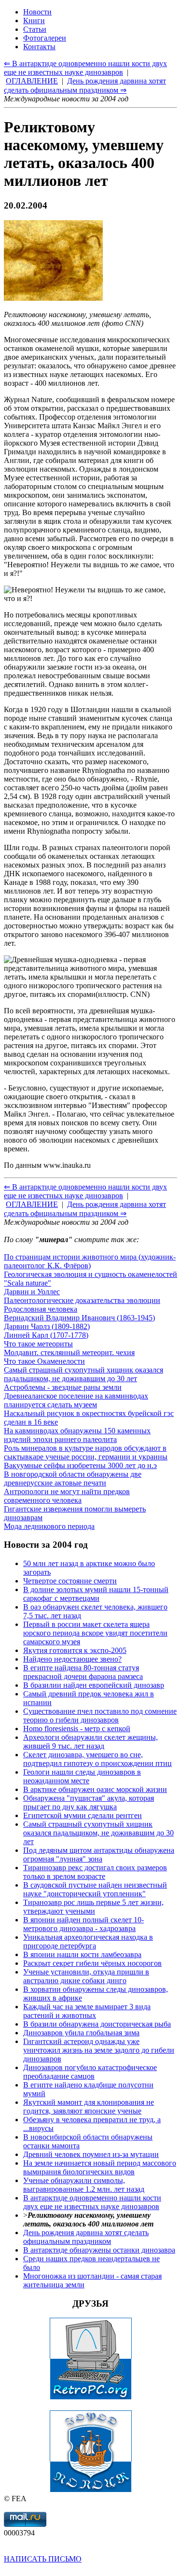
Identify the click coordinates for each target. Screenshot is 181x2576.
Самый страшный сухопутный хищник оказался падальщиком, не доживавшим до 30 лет (84, 1374)
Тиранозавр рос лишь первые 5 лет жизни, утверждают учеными (93, 1907)
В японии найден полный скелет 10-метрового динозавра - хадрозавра (84, 1924)
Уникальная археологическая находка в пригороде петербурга (88, 1941)
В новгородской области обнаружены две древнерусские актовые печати (73, 1478)
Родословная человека (41, 1309)
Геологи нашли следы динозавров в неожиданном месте (82, 1776)
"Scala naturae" (28, 1283)
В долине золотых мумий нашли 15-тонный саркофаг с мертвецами (96, 1594)
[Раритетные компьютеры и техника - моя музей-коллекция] (91, 2397)
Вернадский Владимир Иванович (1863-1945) (79, 1318)
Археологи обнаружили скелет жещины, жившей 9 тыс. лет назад (90, 1742)
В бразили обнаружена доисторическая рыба (97, 2024)
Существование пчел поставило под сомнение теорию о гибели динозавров (100, 1715)
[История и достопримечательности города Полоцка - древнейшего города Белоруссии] (91, 2490)
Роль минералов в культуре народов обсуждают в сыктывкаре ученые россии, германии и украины (86, 1452)
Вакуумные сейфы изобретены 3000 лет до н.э (80, 1465)
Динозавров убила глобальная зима (81, 2033)
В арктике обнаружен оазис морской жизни (95, 1789)
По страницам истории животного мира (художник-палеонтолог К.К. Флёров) (90, 1261)
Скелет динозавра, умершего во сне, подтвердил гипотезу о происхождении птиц (97, 1759)
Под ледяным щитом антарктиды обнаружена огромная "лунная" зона (99, 1855)
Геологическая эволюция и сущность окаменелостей (90, 1274)
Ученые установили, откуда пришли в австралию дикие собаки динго (86, 1976)
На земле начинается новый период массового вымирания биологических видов (100, 2167)
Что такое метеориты (38, 1344)
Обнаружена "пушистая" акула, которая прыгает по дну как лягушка (89, 1802)
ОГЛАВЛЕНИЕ (32, 1204)
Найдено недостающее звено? (72, 1659)
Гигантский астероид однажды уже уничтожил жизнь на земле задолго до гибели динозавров (99, 2050)
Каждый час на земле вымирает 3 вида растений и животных (87, 2011)
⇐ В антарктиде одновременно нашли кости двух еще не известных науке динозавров (85, 1191)
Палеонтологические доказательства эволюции (82, 1300)
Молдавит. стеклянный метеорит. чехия (69, 1352)
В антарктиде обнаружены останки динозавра (99, 2250)
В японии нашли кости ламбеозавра (82, 1954)
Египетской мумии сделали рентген (83, 1815)
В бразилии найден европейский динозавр (94, 1685)
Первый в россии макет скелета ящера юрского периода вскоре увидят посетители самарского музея (95, 1633)
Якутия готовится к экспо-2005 (75, 1650)
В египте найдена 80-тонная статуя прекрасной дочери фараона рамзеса (83, 1672)
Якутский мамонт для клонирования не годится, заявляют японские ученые (89, 2107)
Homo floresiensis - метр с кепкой (77, 1729)
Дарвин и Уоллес (32, 1292)
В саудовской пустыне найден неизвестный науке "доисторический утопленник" (95, 1889)
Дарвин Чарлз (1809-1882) (47, 1326)
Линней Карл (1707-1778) (46, 1335)
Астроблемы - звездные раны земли (63, 1387)
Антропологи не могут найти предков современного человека (67, 1496)
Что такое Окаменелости (44, 1361)
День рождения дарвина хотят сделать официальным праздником (86, 2237)
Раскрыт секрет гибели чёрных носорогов (92, 1963)
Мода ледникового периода (49, 1526)
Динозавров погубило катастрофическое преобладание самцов (90, 2072)
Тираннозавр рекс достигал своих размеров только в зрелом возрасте (95, 1872)
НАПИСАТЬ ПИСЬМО (43, 2559)
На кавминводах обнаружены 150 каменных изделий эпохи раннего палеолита (77, 1435)
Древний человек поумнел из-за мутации (91, 2154)
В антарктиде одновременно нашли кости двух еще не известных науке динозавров (92, 2202)
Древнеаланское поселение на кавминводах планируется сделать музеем (76, 1400)
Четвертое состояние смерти (70, 1581)
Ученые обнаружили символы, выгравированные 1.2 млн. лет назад (84, 2185)
